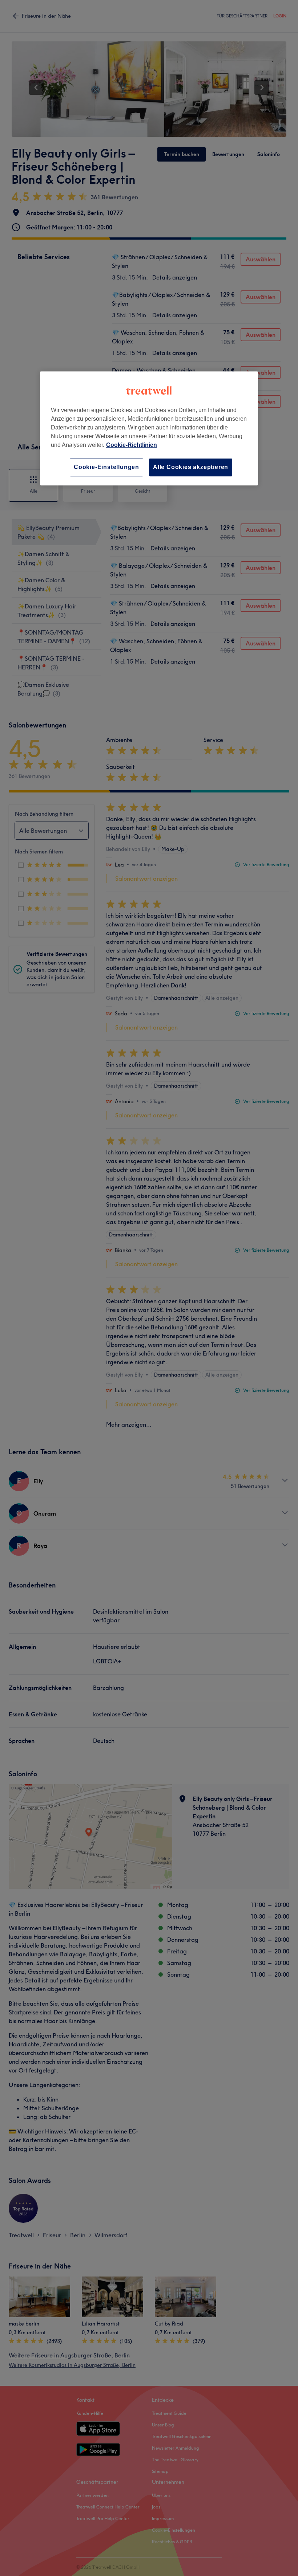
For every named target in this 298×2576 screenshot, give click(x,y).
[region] (149, 429)
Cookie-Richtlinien (132, 445)
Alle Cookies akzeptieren (191, 467)
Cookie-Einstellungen (106, 467)
